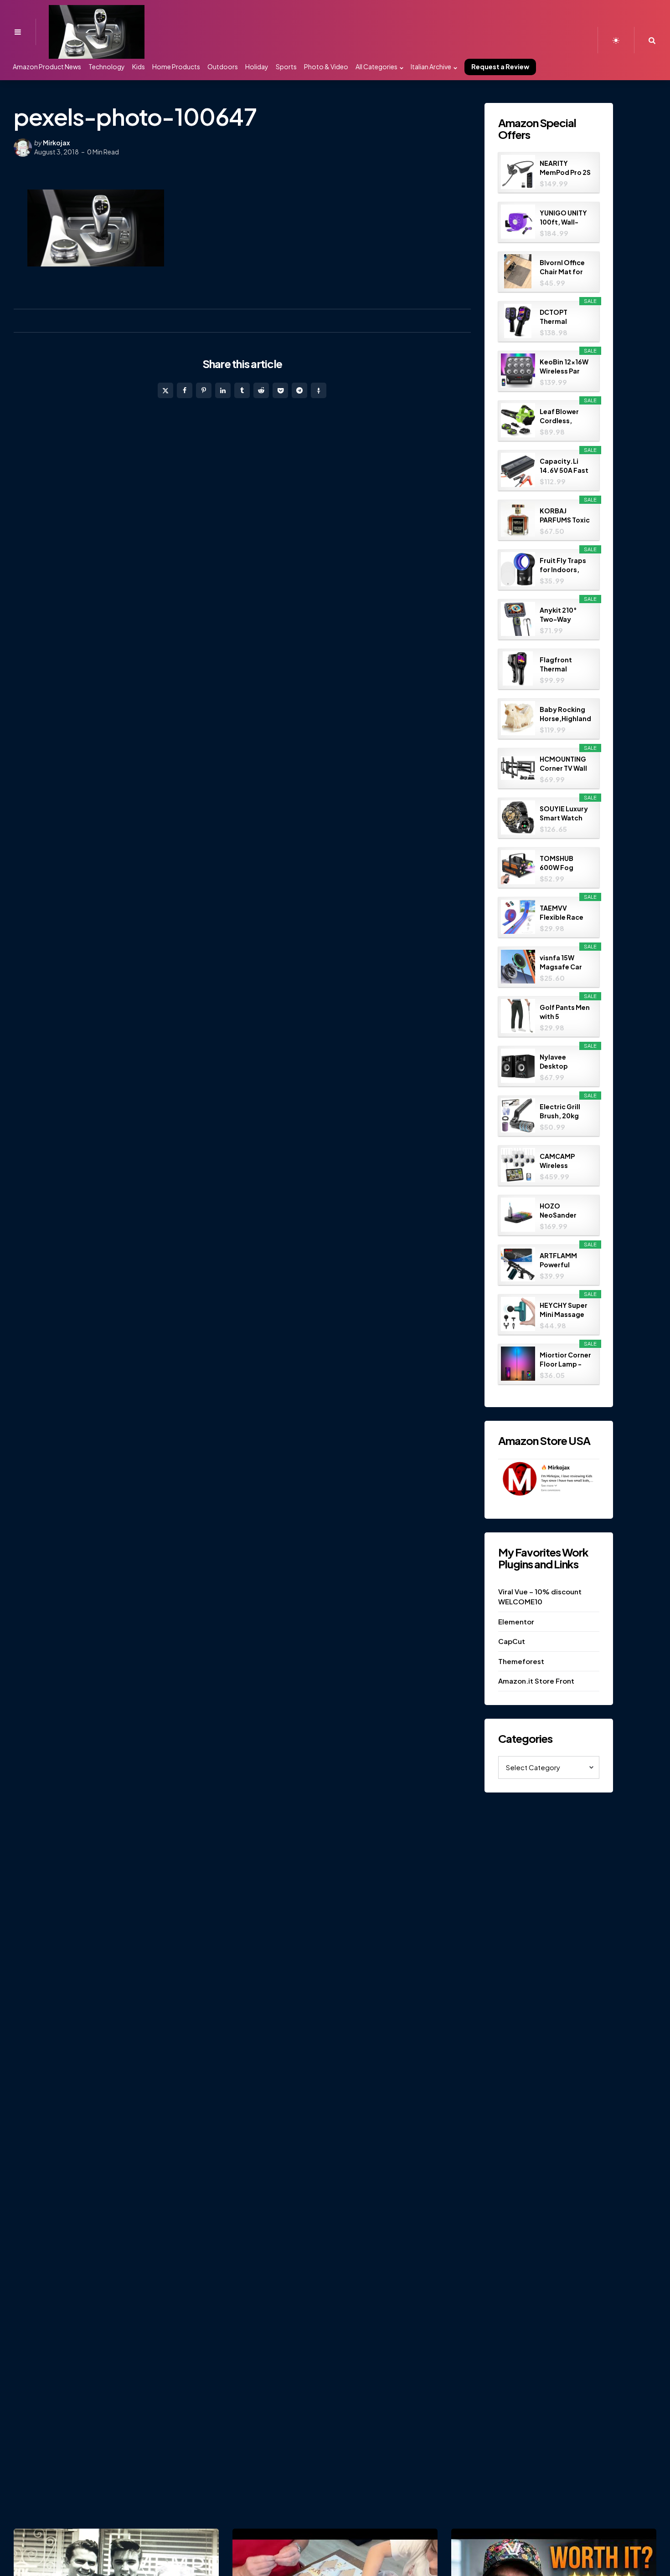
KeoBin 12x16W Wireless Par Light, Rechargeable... (566, 366)
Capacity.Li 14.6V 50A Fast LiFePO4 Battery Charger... (564, 466)
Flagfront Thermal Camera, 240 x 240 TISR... (563, 664)
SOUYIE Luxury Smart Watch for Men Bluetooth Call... (564, 813)
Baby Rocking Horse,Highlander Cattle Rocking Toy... (565, 714)
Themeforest (521, 1661)
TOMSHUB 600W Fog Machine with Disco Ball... (562, 863)
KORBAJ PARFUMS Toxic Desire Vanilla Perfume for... (565, 515)
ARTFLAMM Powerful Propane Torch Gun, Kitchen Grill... (564, 1260)
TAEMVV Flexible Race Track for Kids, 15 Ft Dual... (563, 913)
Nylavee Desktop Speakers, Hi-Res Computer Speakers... (564, 1062)
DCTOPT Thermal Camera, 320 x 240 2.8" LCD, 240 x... (563, 317)
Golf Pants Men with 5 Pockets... (565, 1012)
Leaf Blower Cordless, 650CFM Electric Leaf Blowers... (561, 416)
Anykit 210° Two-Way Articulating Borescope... (562, 615)
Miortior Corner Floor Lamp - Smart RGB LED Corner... (565, 1360)
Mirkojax (56, 143)
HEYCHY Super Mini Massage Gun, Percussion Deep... (564, 1310)
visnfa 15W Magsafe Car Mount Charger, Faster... (566, 962)
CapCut (512, 1641)
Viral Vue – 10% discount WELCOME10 (540, 1597)
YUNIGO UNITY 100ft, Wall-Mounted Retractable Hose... (563, 218)
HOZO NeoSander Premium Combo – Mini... (558, 1211)
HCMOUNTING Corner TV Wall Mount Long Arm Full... (563, 764)
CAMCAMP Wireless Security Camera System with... (564, 1161)
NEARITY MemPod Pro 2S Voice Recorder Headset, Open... (565, 168)
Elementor (516, 1621)
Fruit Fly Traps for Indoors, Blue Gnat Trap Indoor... (564, 565)
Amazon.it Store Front (536, 1681)
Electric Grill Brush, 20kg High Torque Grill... (560, 1111)
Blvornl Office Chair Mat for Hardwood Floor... (562, 267)
